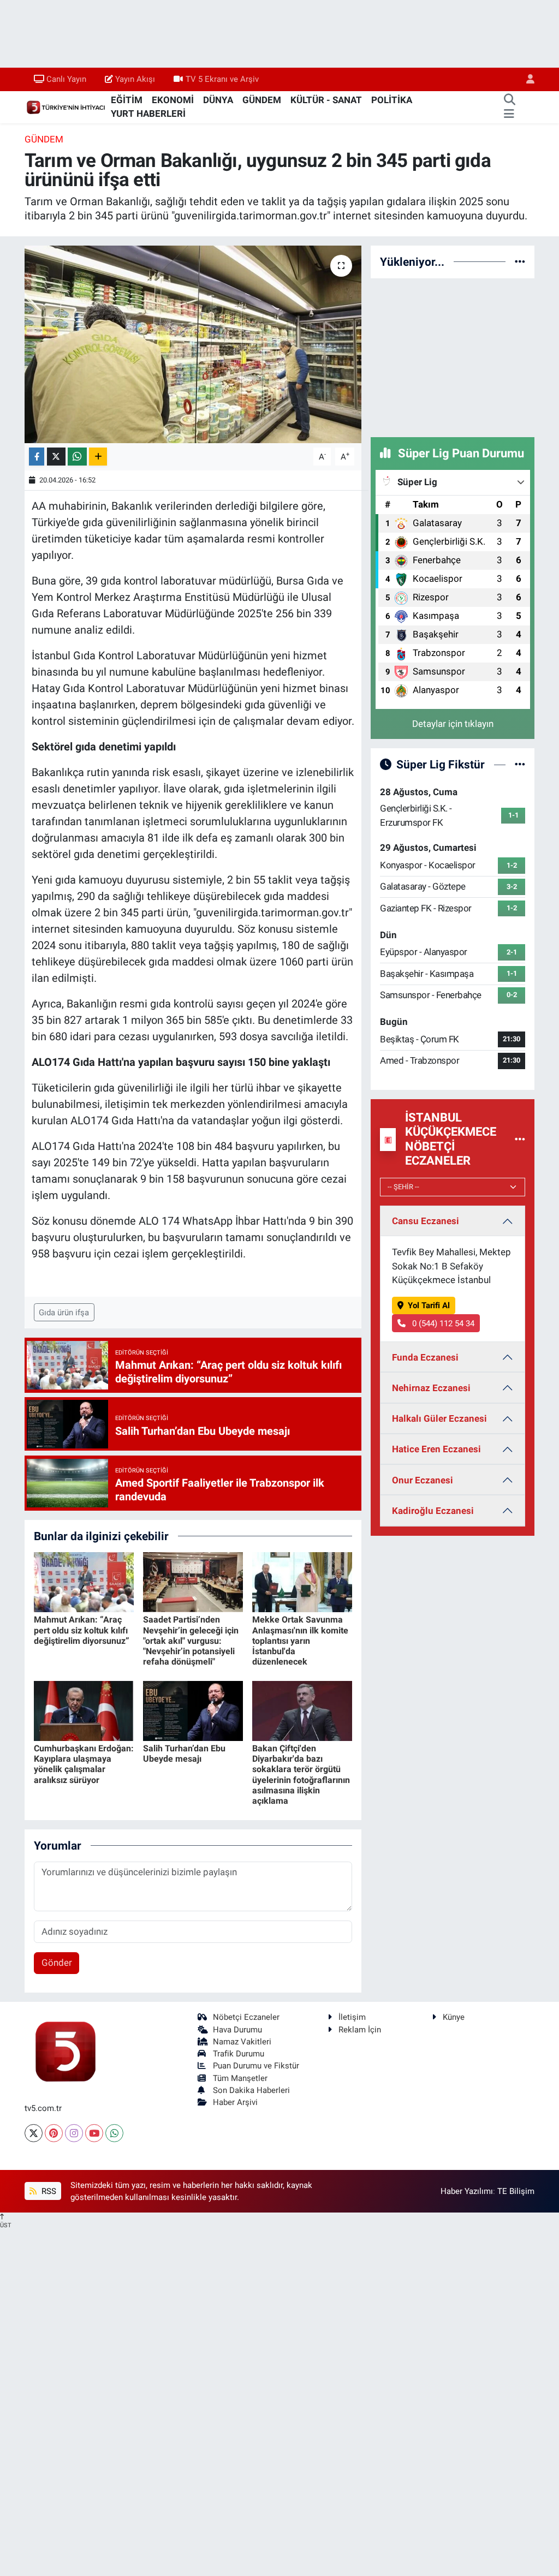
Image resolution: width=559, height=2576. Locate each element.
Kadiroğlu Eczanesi (433, 1511)
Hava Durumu (237, 2030)
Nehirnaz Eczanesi (431, 1388)
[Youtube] (94, 2133)
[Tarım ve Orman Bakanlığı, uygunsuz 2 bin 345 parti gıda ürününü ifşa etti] (193, 344)
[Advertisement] (453, 356)
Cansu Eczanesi (426, 1221)
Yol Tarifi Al (429, 1305)
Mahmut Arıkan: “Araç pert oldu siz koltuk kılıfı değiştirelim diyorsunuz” (82, 1630)
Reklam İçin (360, 2030)
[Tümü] (520, 261)
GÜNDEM (262, 100)
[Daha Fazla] (98, 457)
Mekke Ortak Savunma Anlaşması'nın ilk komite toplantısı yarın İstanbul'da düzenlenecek (300, 1641)
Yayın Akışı (135, 79)
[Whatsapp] (114, 2133)
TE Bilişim (516, 2191)
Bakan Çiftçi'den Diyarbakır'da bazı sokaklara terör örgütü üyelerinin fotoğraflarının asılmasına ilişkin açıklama (301, 1775)
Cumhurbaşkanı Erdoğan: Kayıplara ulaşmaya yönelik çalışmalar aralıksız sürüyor (84, 1764)
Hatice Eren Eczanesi (436, 1449)
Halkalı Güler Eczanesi (439, 1418)
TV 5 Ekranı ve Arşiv (222, 79)
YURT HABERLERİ (148, 114)
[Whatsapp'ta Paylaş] (77, 457)
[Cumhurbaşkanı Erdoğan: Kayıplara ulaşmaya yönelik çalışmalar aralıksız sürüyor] (84, 1710)
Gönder (57, 1963)
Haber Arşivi (235, 2102)
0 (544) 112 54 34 (442, 1323)
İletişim (352, 2017)
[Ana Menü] (509, 114)
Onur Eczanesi (423, 1480)
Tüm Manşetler (240, 2078)
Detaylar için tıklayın (453, 724)
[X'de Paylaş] (56, 457)
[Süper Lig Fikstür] (520, 764)
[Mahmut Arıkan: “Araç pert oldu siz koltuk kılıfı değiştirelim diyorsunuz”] (84, 1582)
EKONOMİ (173, 100)
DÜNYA (218, 100)
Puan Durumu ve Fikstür (256, 2066)
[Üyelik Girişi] (526, 79)
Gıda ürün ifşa (64, 1313)
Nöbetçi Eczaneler (246, 2017)
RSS (48, 2191)
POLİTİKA (392, 100)
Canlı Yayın (66, 79)
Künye (454, 2017)
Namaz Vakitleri (242, 2042)
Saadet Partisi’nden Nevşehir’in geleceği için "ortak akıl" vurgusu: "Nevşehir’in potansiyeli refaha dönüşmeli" (191, 1641)
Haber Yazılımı (467, 2191)
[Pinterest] (54, 2133)
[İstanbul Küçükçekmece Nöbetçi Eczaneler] (520, 1139)
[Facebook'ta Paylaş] (37, 457)
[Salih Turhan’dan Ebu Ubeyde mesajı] (193, 1710)
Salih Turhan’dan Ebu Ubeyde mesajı (184, 1754)
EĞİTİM (127, 100)
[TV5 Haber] (66, 106)
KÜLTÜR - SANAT (326, 100)
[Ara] (509, 100)
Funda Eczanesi (425, 1357)
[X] (34, 2133)
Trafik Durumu (239, 2054)
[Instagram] (74, 2133)
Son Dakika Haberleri (251, 2090)
